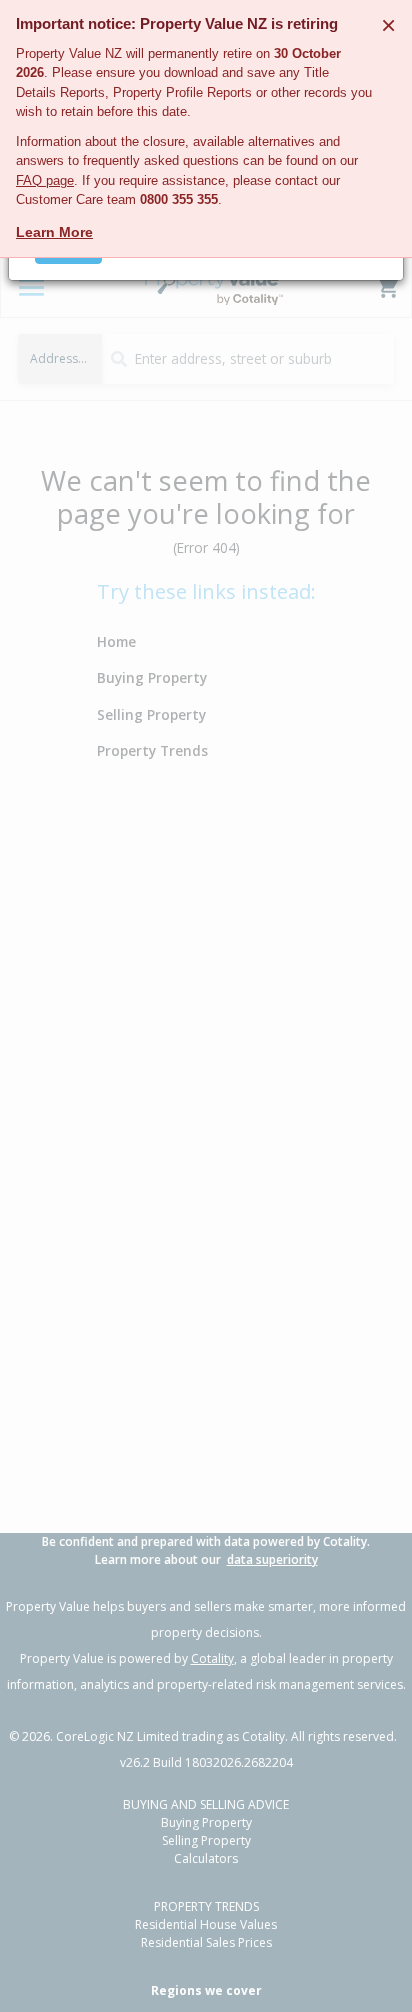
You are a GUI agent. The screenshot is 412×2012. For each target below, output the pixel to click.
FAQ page (45, 180)
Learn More (54, 232)
